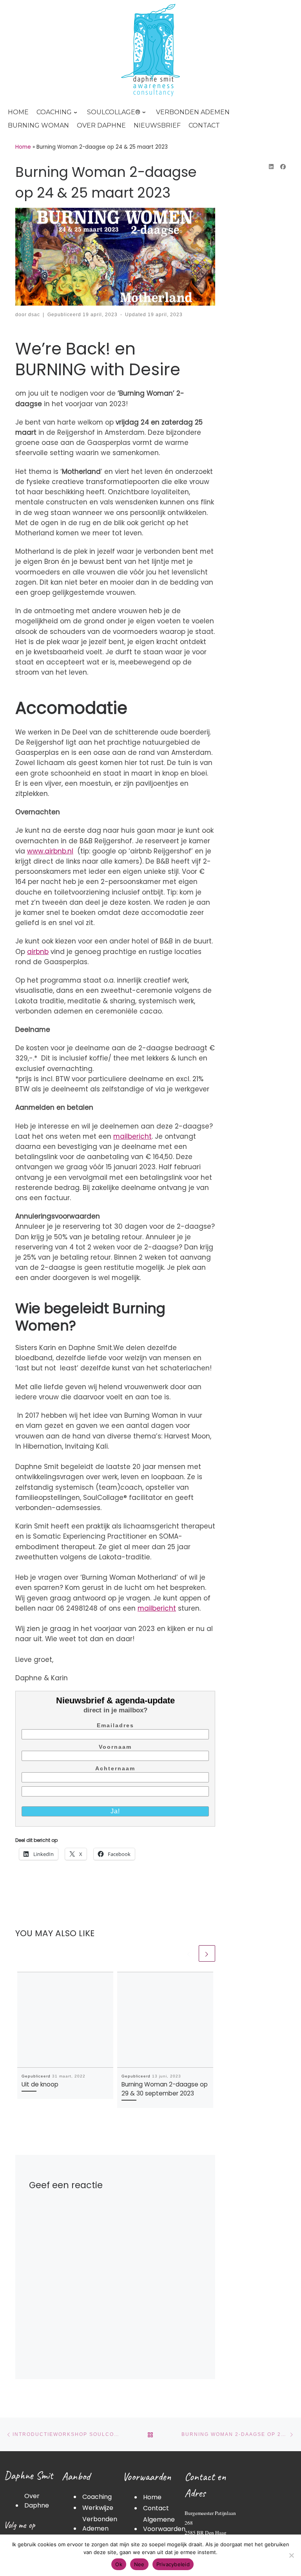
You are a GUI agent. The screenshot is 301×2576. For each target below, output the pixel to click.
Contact (156, 2508)
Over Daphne (37, 2501)
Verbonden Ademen (100, 2524)
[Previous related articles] (189, 1953)
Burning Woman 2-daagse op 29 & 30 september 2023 (165, 2089)
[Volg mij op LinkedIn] (271, 167)
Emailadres (115, 1725)
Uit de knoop (40, 2084)
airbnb (38, 952)
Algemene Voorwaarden (164, 2524)
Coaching (97, 2497)
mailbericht (132, 1136)
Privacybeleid (173, 2564)
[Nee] (291, 2555)
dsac (34, 314)
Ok (119, 2564)
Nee (139, 2564)
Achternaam (115, 1768)
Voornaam (115, 1747)
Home (23, 147)
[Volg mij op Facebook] (283, 167)
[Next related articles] (207, 1953)
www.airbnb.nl (50, 851)
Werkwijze (98, 2508)
